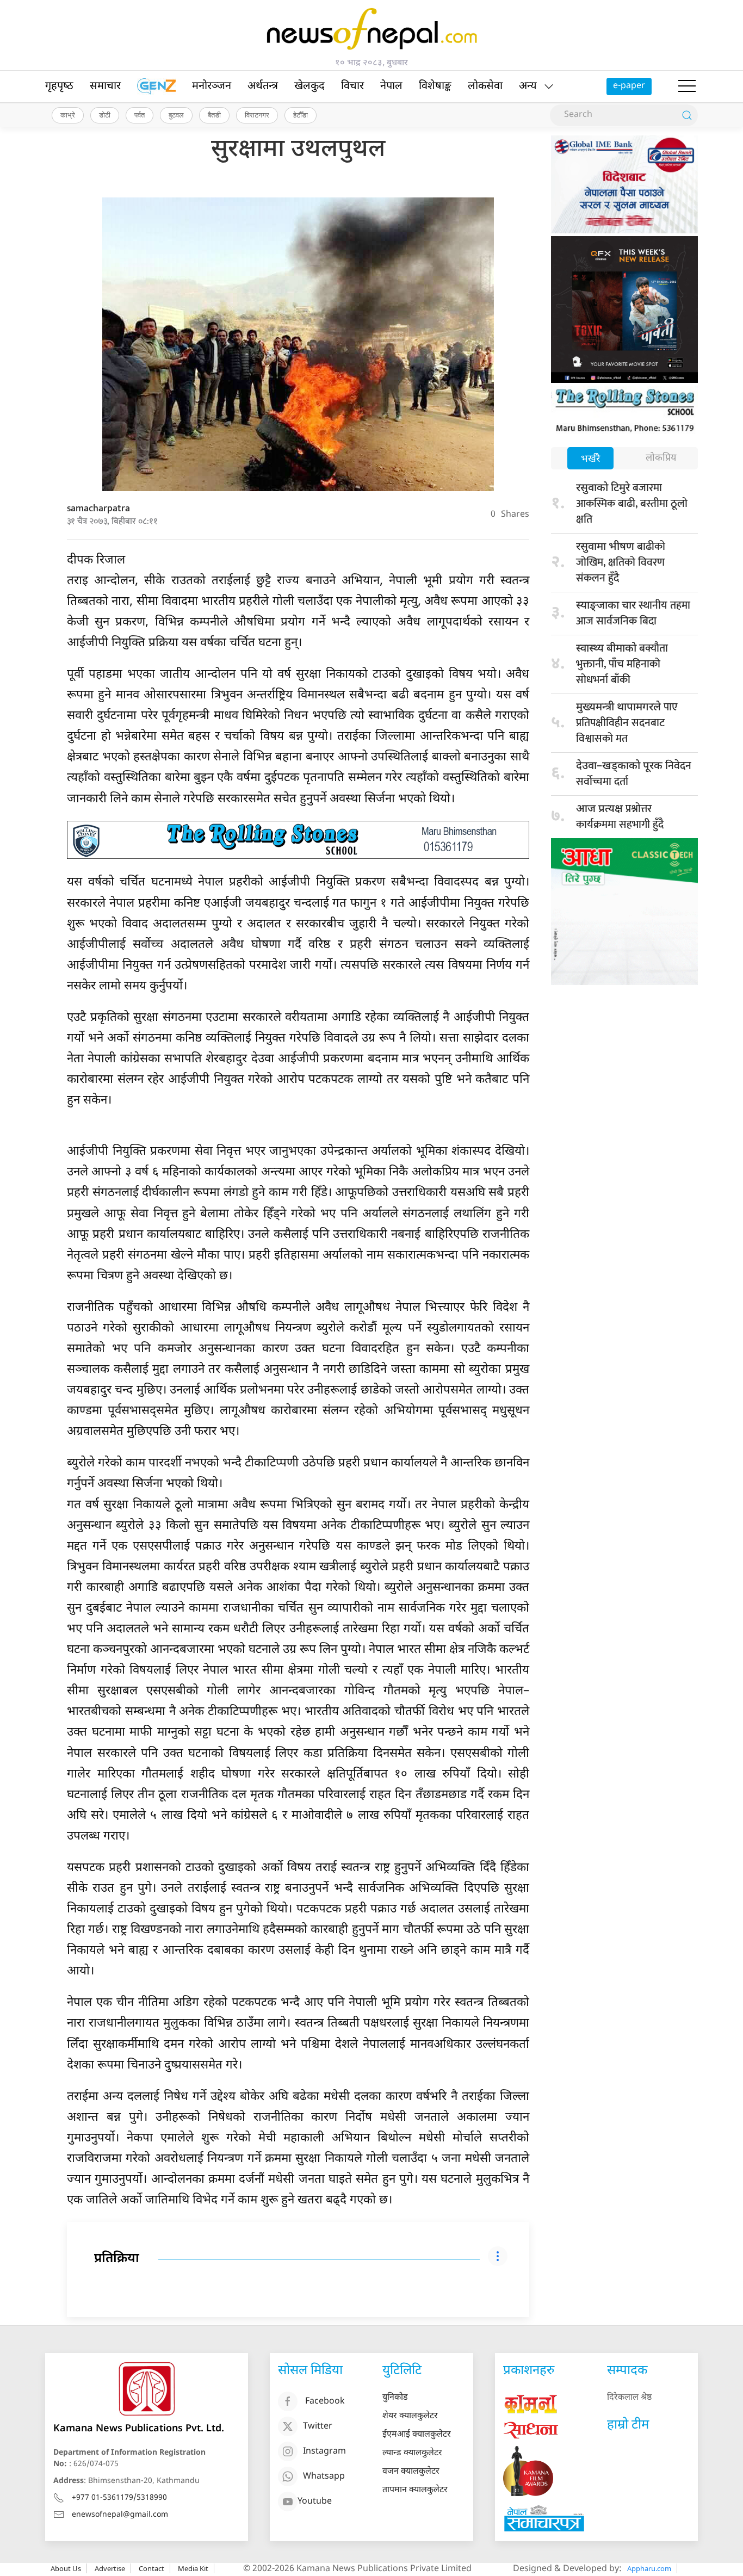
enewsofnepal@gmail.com (120, 2515)
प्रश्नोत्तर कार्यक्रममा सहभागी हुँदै (620, 817)
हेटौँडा (301, 115)
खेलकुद (309, 86)
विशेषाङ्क (435, 86)
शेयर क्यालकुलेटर (410, 2416)
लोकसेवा (485, 86)
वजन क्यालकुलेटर (411, 2472)
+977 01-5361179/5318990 (119, 2498)
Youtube (315, 2502)
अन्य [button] (528, 86)
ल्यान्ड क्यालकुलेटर (412, 2453)
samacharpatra (98, 509)
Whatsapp (324, 2477)
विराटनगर (257, 115)
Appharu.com (649, 2568)
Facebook (325, 2402)
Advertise (110, 2568)
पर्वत (140, 115)
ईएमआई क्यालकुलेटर (417, 2435)
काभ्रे (68, 115)
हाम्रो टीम (628, 2425)
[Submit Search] (687, 115)
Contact (151, 2568)
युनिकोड (395, 2398)
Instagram (324, 2452)
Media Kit (193, 2568)
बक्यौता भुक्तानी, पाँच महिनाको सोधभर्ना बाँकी (622, 664)
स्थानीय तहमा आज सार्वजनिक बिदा (633, 613)
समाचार (105, 86)
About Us (66, 2568)
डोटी (105, 115)
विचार (352, 86)
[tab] (590, 459)
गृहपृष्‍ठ (59, 86)
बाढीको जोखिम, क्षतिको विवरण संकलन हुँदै (621, 562)
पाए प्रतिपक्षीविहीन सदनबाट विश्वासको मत (627, 723)
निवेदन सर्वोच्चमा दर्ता (634, 774)
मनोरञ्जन (212, 86)
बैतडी (214, 115)
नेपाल (391, 86)
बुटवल (176, 115)
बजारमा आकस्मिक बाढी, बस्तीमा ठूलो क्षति (632, 504)
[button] (687, 86)
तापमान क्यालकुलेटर (415, 2490)
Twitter (318, 2427)
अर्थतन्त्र (263, 86)
